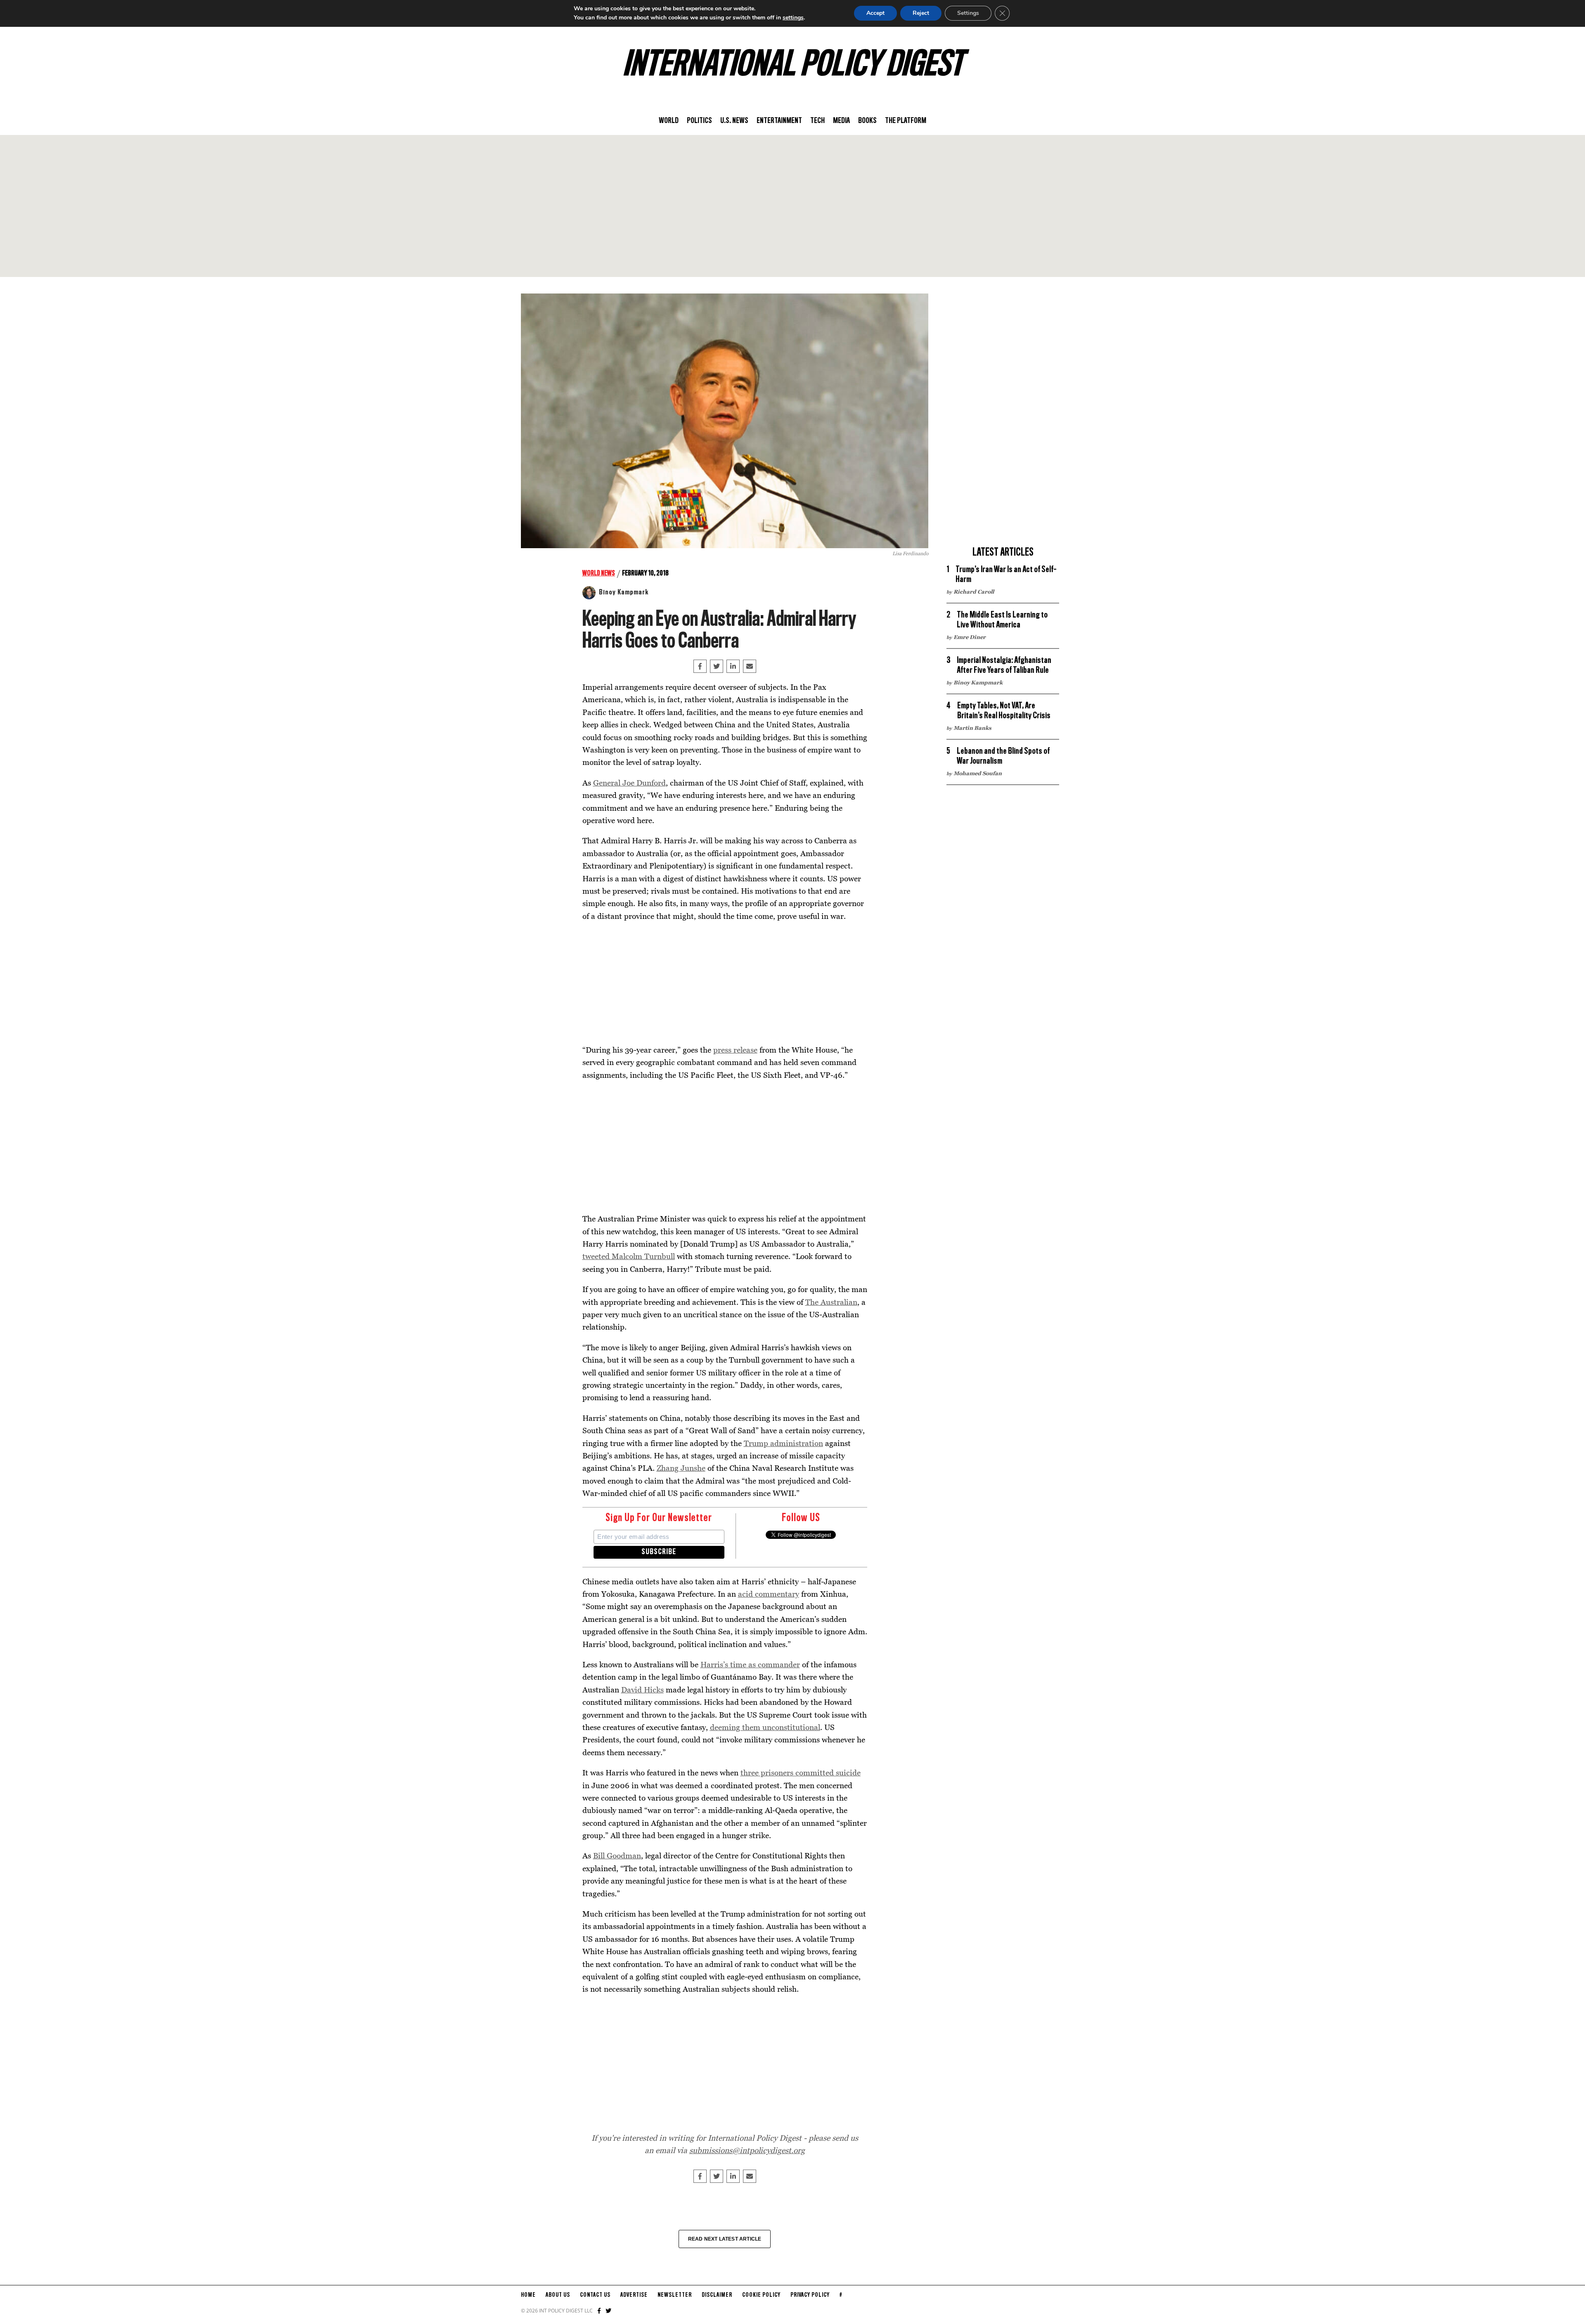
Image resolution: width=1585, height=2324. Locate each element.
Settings (968, 13)
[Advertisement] (792, 206)
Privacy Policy (810, 2295)
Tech (817, 121)
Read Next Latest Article (725, 2239)
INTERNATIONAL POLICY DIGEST (793, 66)
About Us (558, 2295)
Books (867, 121)
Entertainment (779, 121)
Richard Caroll (974, 592)
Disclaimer (717, 2295)
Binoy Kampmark (624, 592)
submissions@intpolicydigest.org (747, 2150)
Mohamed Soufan (978, 773)
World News (599, 573)
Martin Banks (972, 728)
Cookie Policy (761, 2295)
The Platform (906, 121)
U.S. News (734, 121)
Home (528, 2295)
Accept (875, 13)
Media (841, 121)
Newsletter (675, 2295)
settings (793, 18)
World (669, 121)
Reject (921, 13)
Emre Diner (970, 637)
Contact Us (595, 2295)
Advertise (634, 2295)
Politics (699, 121)
